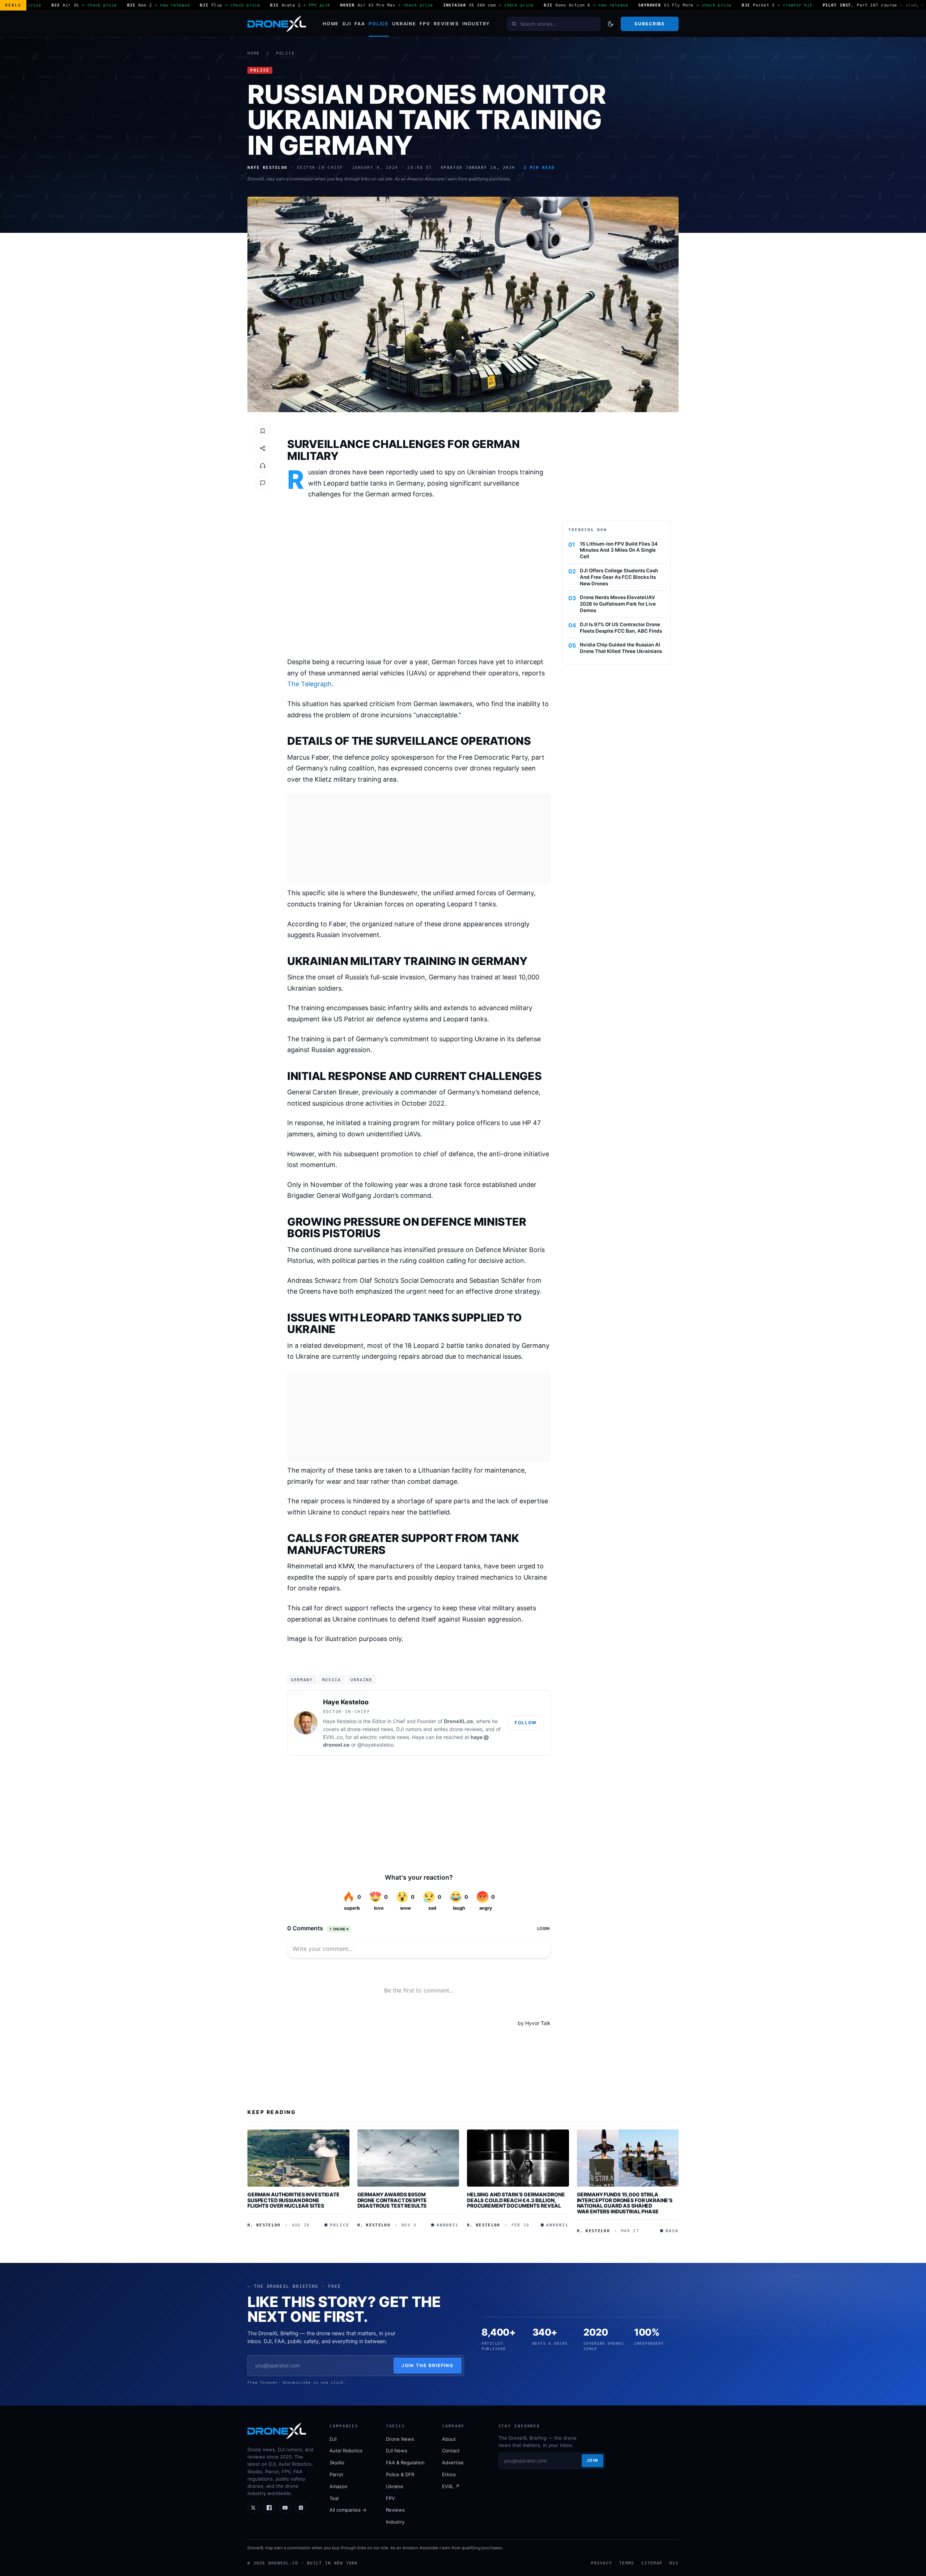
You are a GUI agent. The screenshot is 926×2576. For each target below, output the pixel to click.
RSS (674, 2563)
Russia (332, 1680)
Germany (302, 1680)
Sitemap (652, 2563)
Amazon (339, 2486)
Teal (334, 2498)
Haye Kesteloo (346, 1702)
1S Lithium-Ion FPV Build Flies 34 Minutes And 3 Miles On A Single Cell (619, 550)
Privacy (602, 2563)
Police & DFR (400, 2474)
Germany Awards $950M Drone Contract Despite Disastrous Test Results (392, 2200)
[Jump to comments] (263, 483)
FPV (425, 24)
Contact (451, 2451)
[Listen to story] (263, 466)
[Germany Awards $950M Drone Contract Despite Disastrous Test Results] (408, 2158)
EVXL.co (333, 1737)
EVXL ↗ (451, 2486)
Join (592, 2460)
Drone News (400, 2439)
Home (331, 24)
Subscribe (649, 24)
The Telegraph (309, 684)
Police (379, 24)
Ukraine (404, 24)
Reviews (446, 24)
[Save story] (263, 431)
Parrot (336, 2474)
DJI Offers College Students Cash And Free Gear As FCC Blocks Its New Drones (619, 577)
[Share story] (263, 448)
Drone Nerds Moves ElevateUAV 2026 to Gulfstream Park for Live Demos (618, 604)
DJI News (397, 2451)
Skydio (337, 2462)
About (449, 2439)
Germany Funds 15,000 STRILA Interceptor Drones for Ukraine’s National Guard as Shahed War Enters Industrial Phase (625, 2203)
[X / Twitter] (253, 2508)
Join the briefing (428, 2365)
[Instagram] (301, 2508)
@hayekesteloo (375, 1745)
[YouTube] (285, 2508)
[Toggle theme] (611, 24)
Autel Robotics (346, 2451)
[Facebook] (269, 2508)
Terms (627, 2563)
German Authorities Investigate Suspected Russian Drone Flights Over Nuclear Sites (294, 2200)
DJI (347, 24)
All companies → (348, 2510)
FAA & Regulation (405, 2462)
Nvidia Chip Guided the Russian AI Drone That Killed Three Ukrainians (621, 648)
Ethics (449, 2474)
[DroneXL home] (277, 24)
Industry (476, 24)
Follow (526, 1723)
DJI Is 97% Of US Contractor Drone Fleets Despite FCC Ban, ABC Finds (621, 628)
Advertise (453, 2462)
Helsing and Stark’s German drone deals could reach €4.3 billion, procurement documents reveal (516, 2200)
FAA (360, 24)
